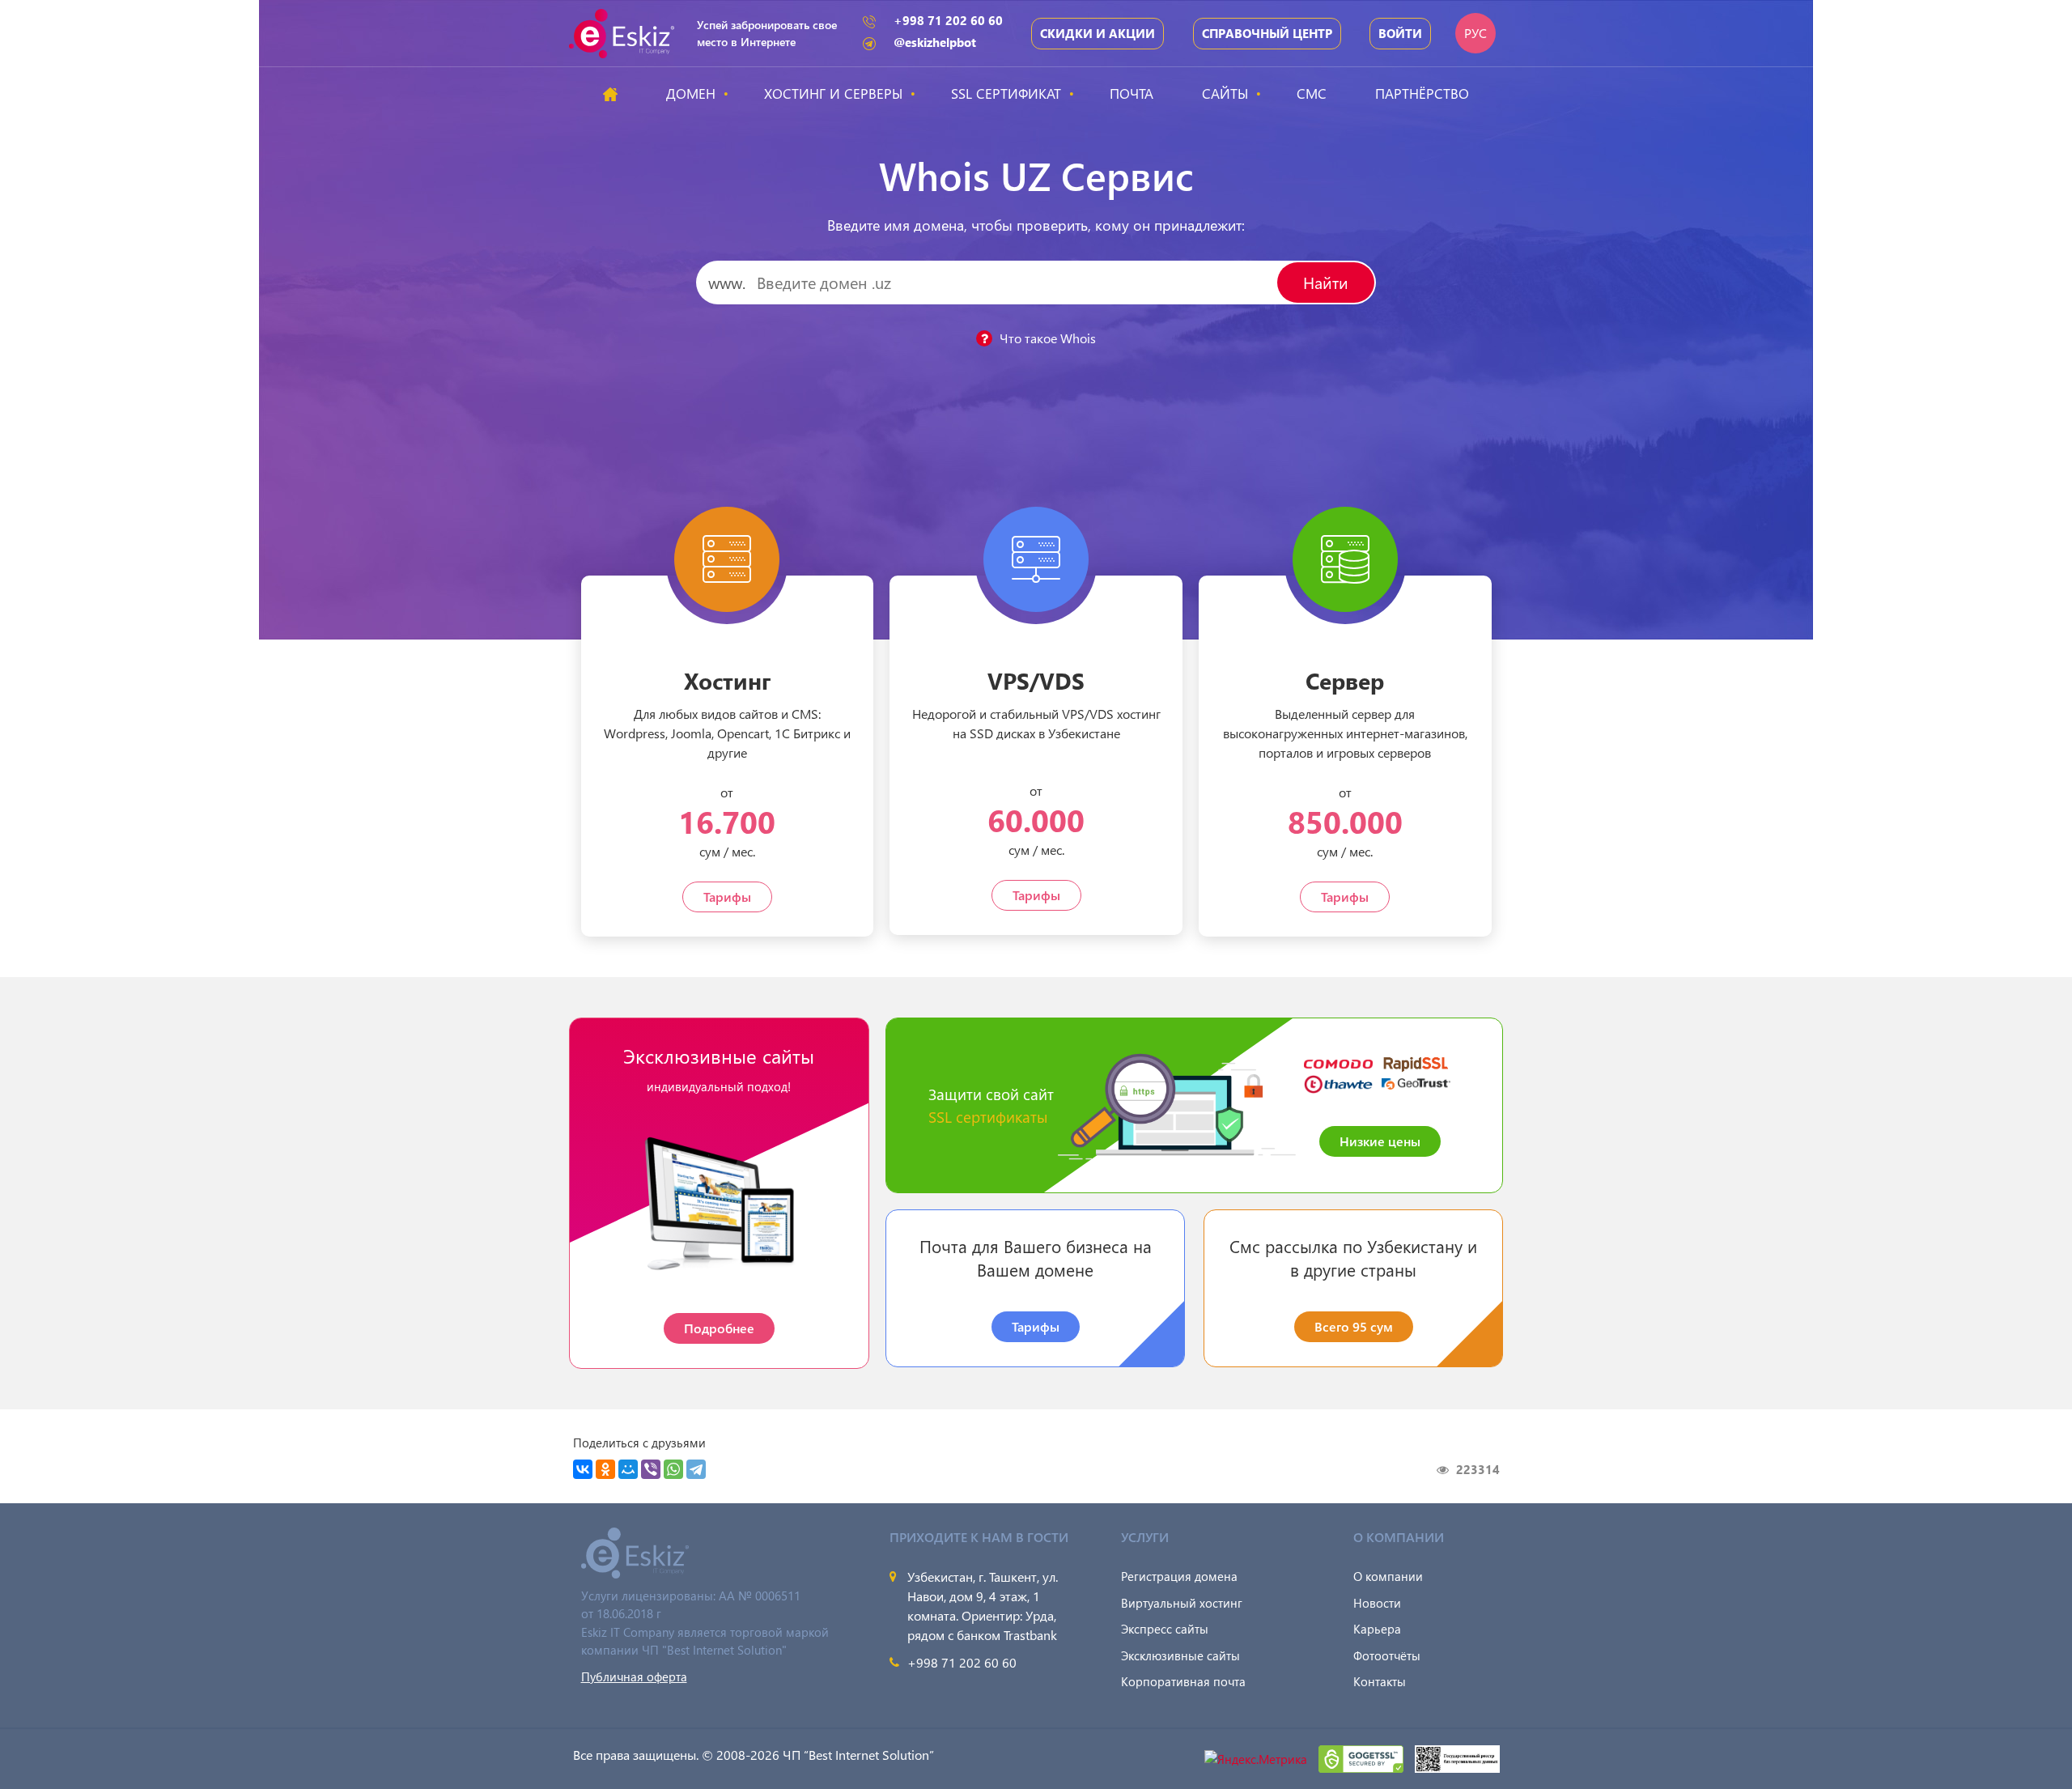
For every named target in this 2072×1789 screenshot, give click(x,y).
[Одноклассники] (605, 1469)
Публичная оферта (634, 1676)
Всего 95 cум (1354, 1326)
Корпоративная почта (1183, 1681)
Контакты (1380, 1681)
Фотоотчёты (1387, 1655)
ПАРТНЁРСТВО (1422, 93)
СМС (1312, 93)
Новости (1377, 1603)
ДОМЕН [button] (691, 93)
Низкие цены (1380, 1141)
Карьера (1377, 1629)
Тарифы (727, 897)
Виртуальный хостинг (1182, 1603)
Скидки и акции (1098, 33)
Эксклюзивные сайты (1180, 1655)
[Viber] (651, 1469)
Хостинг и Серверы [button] (833, 93)
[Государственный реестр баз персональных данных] (1457, 1757)
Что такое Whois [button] (1046, 338)
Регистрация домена (1179, 1576)
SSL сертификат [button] (1006, 93)
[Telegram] (696, 1469)
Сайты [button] (1225, 93)
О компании (1388, 1576)
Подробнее (719, 1328)
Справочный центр (1267, 33)
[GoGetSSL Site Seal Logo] (1363, 1757)
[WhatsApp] (673, 1469)
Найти (1326, 282)
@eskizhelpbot (935, 42)
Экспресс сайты (1165, 1629)
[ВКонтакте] (583, 1469)
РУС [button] (1475, 33)
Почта (1132, 93)
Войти (1400, 33)
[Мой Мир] (628, 1469)
